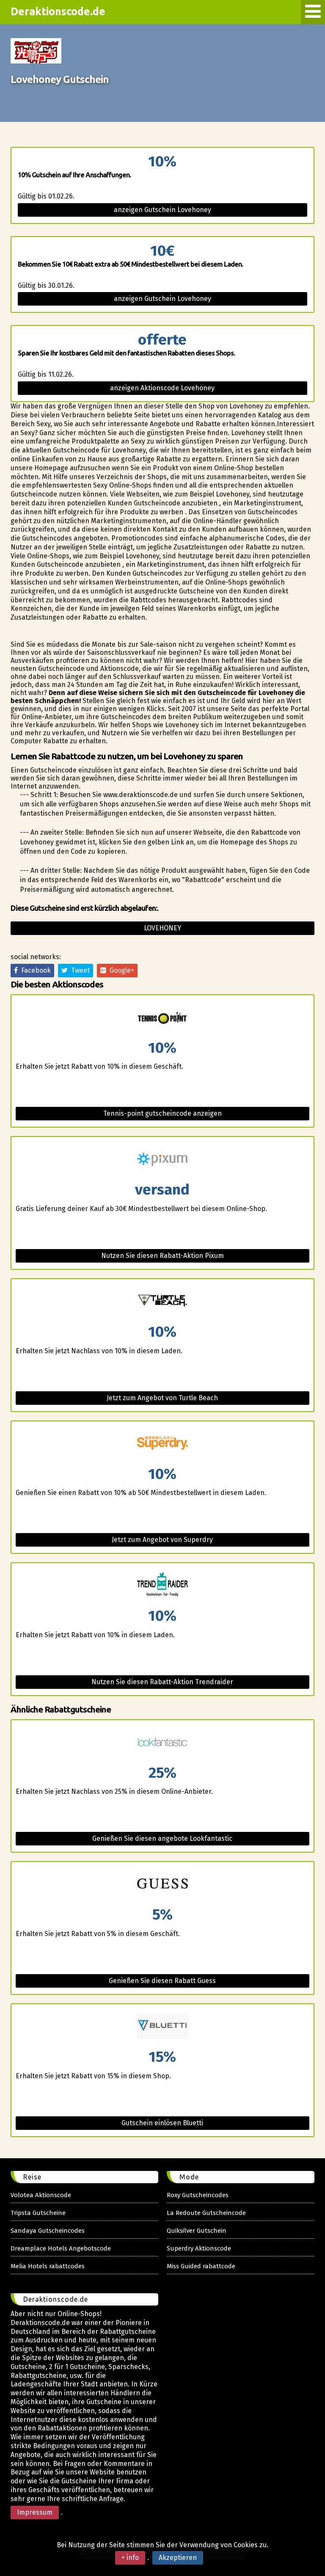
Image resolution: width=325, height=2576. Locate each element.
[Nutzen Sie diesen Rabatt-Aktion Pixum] (162, 1160)
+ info (130, 2558)
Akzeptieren (178, 2558)
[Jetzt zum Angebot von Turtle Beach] (162, 1302)
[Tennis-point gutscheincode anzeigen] (162, 1018)
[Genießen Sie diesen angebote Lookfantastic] (162, 1743)
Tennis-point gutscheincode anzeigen (162, 1113)
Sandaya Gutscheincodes (48, 2231)
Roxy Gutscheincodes (198, 2195)
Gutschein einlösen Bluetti (162, 2123)
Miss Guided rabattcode (201, 2266)
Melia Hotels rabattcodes (48, 2266)
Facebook (34, 970)
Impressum (35, 2512)
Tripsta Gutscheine (38, 2213)
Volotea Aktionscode (41, 2195)
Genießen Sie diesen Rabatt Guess (162, 1981)
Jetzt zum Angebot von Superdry (162, 1540)
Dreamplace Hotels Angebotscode (61, 2248)
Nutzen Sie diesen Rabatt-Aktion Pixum (162, 1256)
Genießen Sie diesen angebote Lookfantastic (162, 1838)
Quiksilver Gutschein (197, 2231)
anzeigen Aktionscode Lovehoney (162, 388)
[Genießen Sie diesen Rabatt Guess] (162, 1885)
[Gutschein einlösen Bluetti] (162, 2027)
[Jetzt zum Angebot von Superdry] (162, 1444)
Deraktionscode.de (58, 11)
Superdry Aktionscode (199, 2248)
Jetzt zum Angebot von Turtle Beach (162, 1398)
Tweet (79, 970)
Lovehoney (162, 928)
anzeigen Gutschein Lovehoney (162, 210)
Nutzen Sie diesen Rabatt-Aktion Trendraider (162, 1682)
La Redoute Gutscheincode (206, 2213)
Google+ (120, 970)
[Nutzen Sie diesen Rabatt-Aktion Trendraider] (162, 1586)
